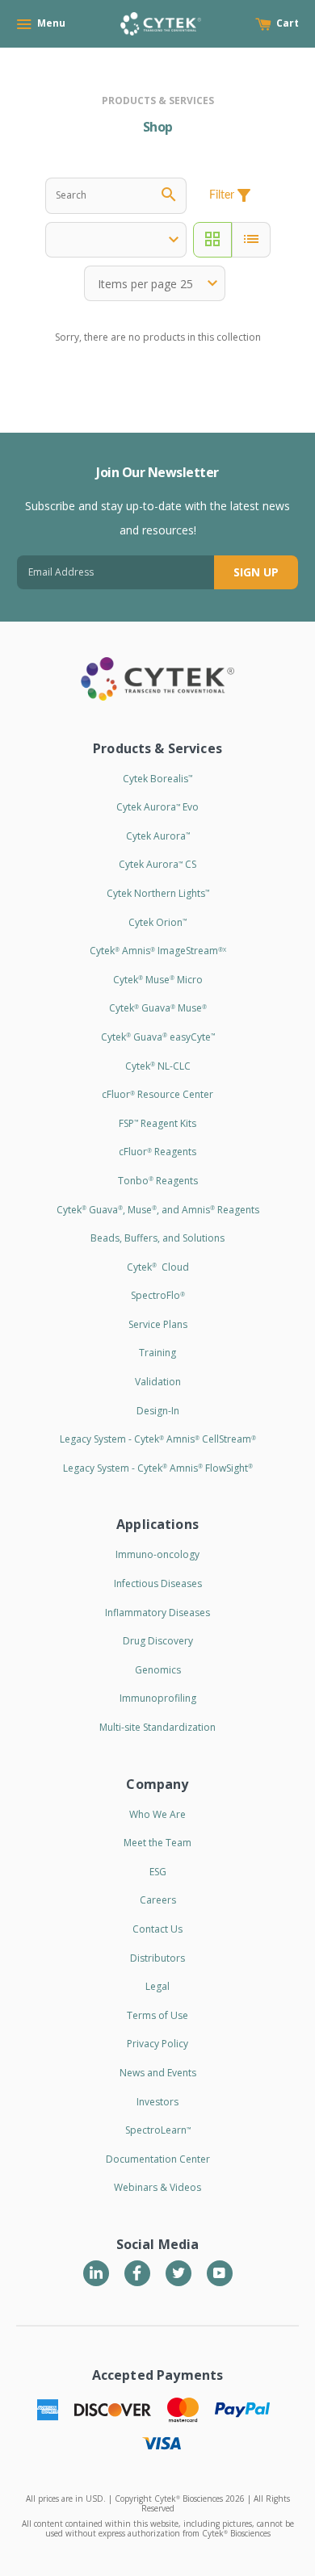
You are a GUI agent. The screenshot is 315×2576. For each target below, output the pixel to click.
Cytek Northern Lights (158, 893)
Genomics (158, 1670)
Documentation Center (158, 2159)
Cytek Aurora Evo (157, 807)
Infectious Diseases (158, 1583)
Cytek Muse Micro (158, 980)
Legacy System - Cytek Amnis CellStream (158, 1439)
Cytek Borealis (157, 779)
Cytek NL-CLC (158, 1066)
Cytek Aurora (158, 836)
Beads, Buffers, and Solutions (157, 1238)
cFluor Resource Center (157, 1094)
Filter (232, 195)
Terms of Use (157, 2015)
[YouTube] (220, 2273)
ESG (158, 1872)
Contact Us (157, 1929)
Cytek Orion (157, 922)
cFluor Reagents (157, 1152)
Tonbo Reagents (158, 1181)
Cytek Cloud (158, 1267)
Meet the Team (157, 1843)
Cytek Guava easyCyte (158, 1037)
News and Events (158, 2073)
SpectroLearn (158, 2130)
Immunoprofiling (158, 1698)
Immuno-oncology (157, 1554)
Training (157, 1353)
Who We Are (157, 1814)
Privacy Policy (157, 2044)
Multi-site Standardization (157, 1727)
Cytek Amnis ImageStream (158, 951)
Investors (157, 2102)
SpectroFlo (158, 1295)
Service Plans (158, 1324)
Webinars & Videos (157, 2187)
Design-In (158, 1411)
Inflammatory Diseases (157, 1613)
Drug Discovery (158, 1641)
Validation (158, 1382)
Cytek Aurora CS (157, 864)
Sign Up (256, 572)
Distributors (157, 1958)
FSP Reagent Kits (157, 1123)
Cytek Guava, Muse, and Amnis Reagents (158, 1210)
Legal (157, 1986)
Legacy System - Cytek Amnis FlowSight (158, 1468)
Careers (158, 1900)
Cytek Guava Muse (158, 1008)
